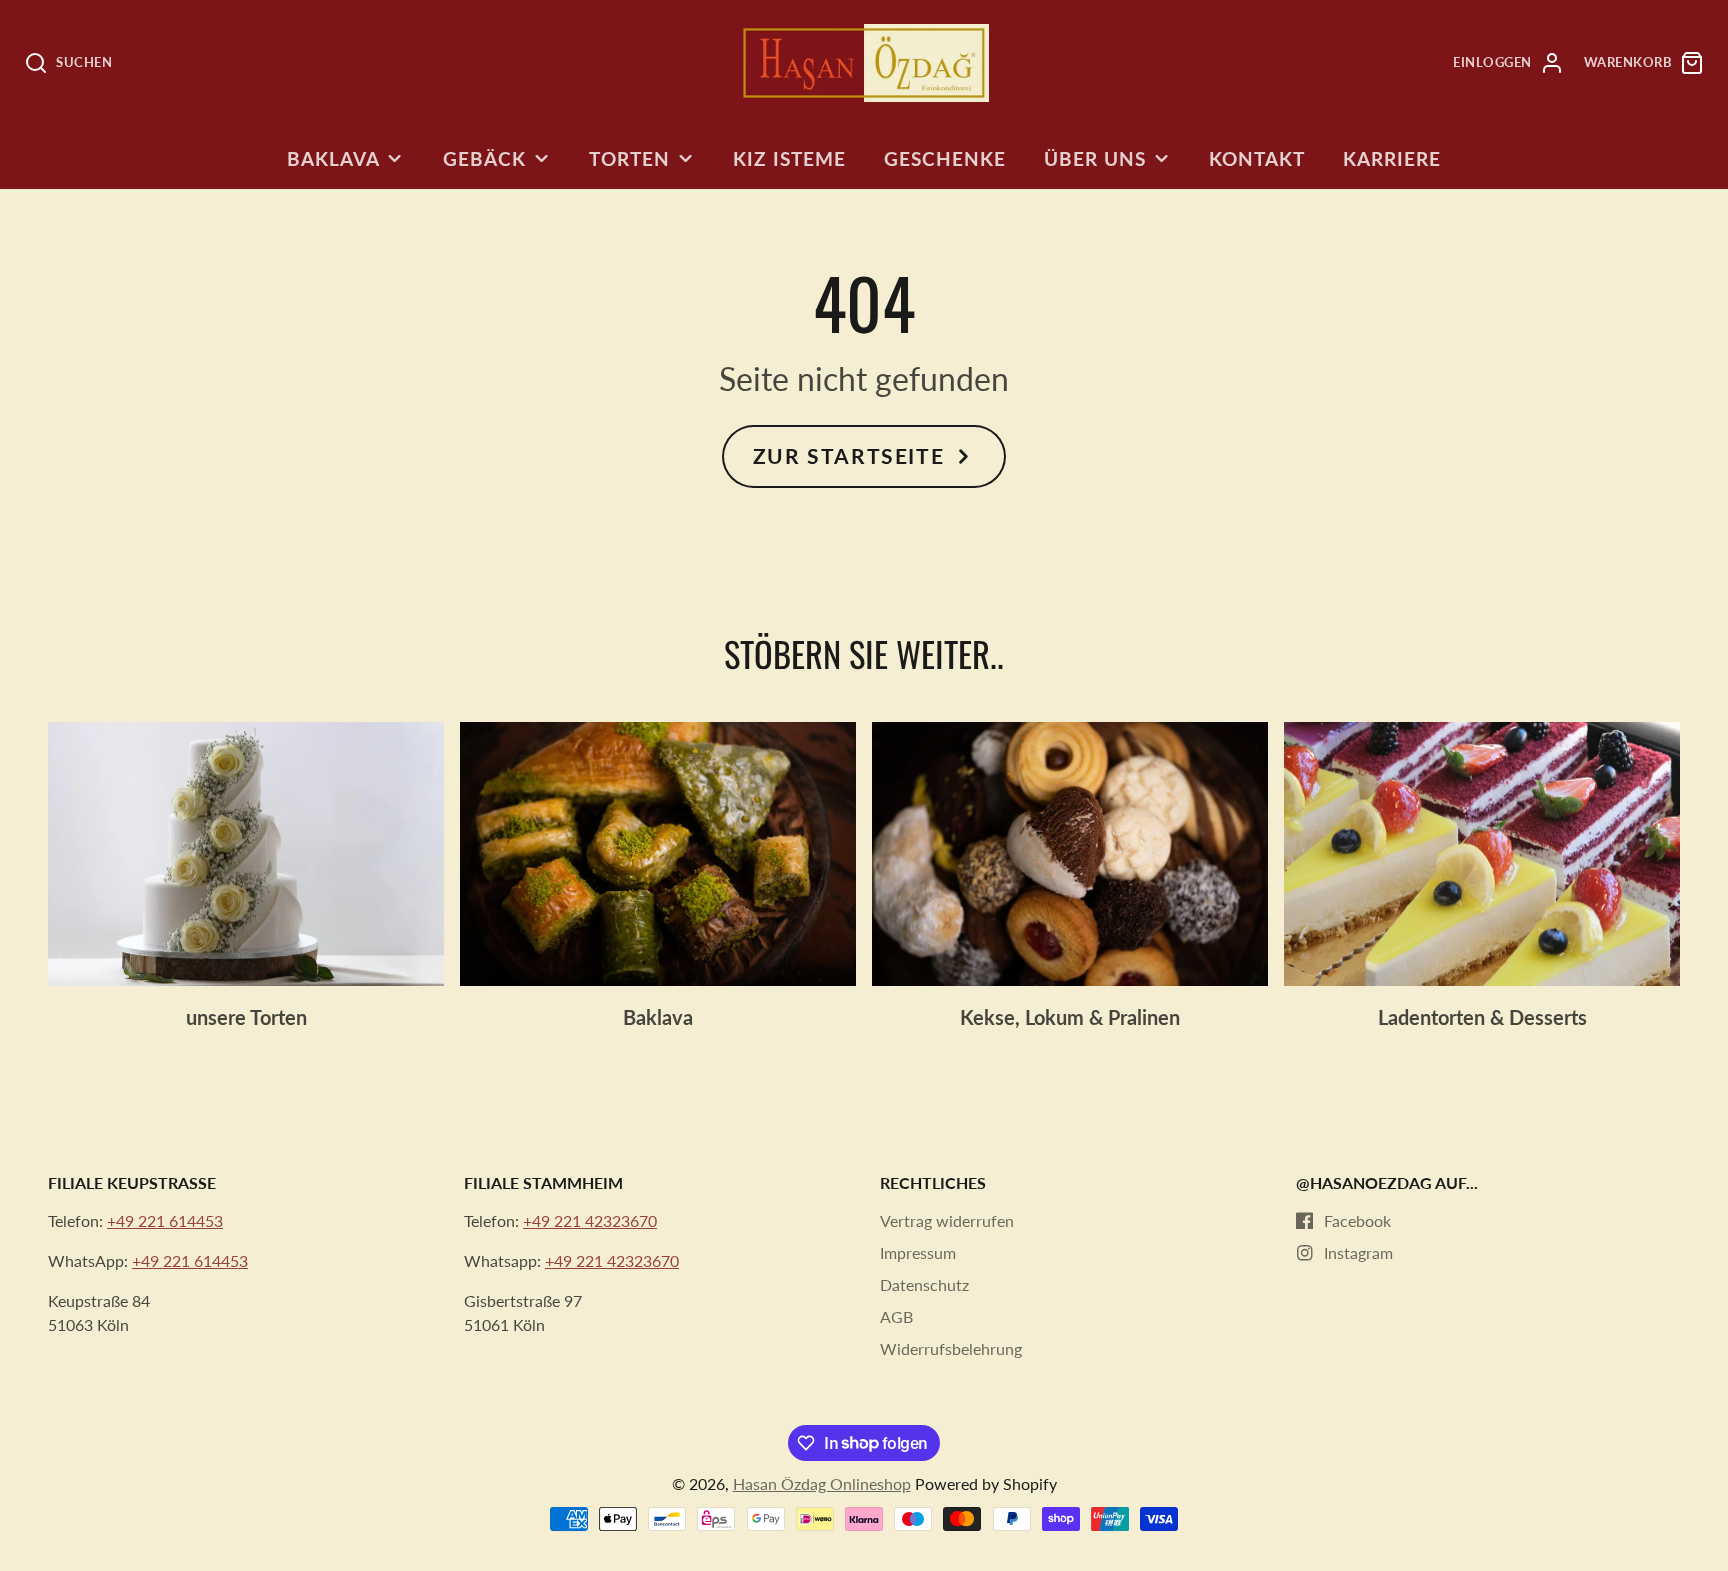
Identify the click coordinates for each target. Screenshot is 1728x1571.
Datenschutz (924, 1284)
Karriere (1392, 158)
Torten (629, 158)
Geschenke (945, 158)
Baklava (333, 158)
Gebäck (484, 158)
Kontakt (1257, 158)
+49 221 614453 (165, 1220)
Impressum (918, 1252)
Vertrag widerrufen (947, 1220)
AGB (896, 1316)
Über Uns (1095, 158)
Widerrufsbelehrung (951, 1348)
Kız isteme (789, 158)
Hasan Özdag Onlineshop (822, 1483)
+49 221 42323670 (590, 1220)
